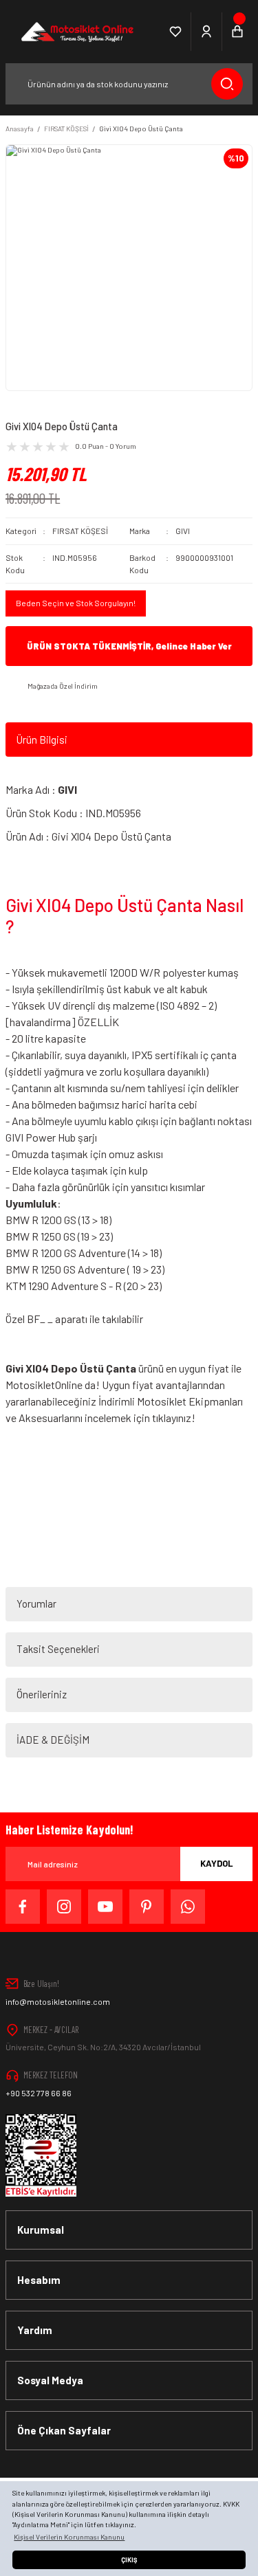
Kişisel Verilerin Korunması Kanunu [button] (69, 2537)
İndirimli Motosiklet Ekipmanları (171, 1401)
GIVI (183, 531)
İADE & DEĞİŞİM (53, 1740)
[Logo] (76, 32)
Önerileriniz (42, 1694)
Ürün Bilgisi (42, 740)
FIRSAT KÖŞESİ (80, 531)
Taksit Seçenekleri (58, 1649)
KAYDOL (217, 1863)
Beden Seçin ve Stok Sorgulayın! (76, 603)
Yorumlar (36, 1603)
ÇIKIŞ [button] (129, 2560)
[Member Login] (207, 32)
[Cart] (237, 32)
